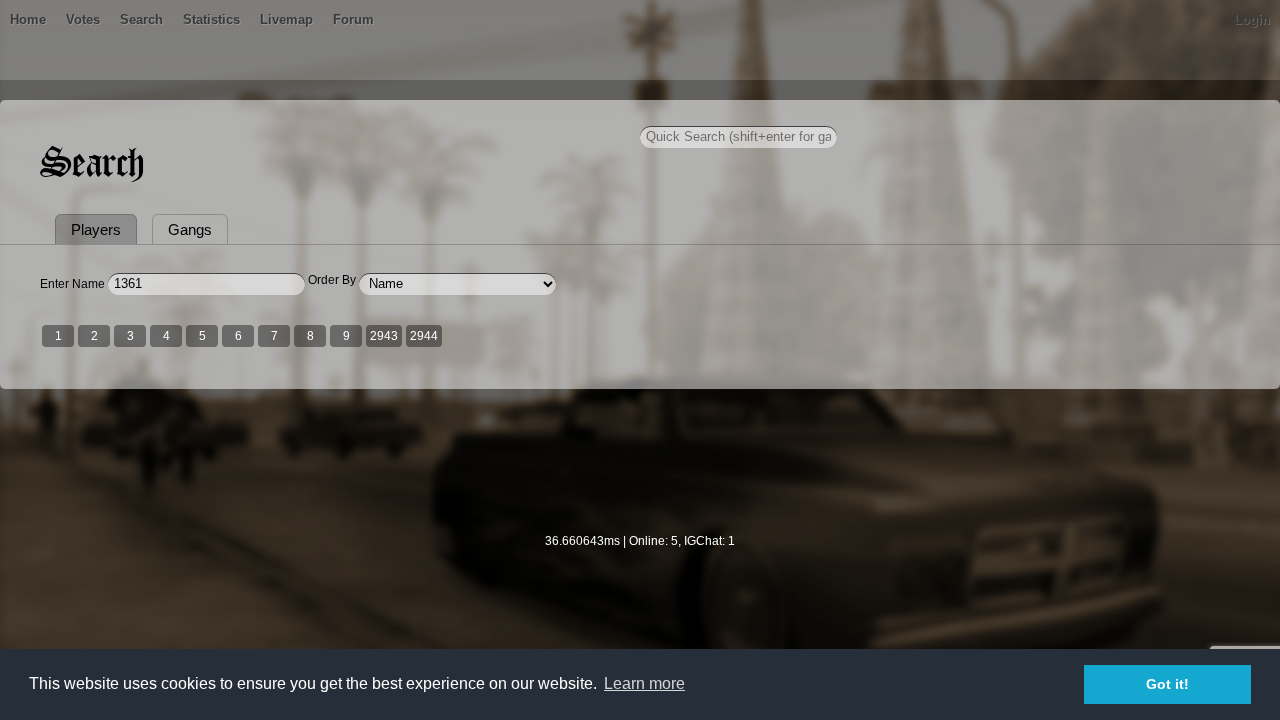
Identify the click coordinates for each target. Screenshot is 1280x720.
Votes (83, 19)
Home (28, 19)
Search (141, 19)
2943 (384, 336)
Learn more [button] (644, 683)
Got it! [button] (1167, 684)
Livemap (286, 19)
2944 (424, 336)
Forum (353, 19)
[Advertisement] (640, 474)
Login (1252, 19)
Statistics (211, 19)
